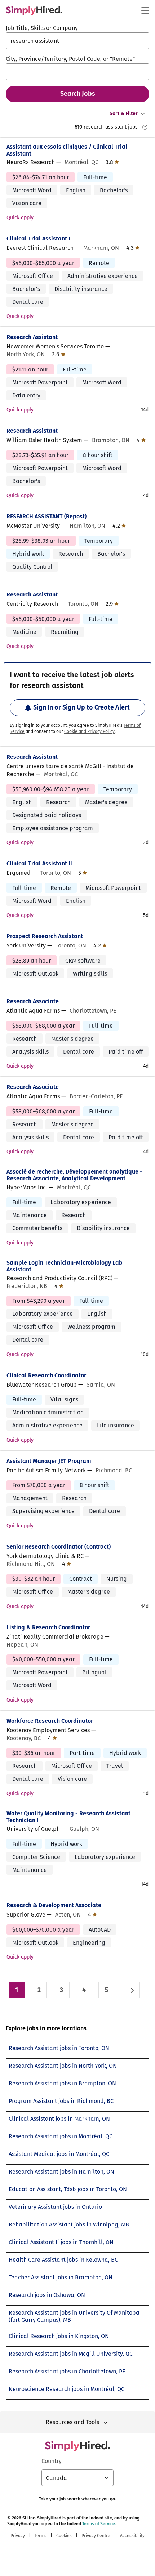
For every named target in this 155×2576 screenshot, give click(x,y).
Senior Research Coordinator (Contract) (59, 1547)
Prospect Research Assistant (45, 936)
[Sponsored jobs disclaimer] (145, 127)
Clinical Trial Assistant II (39, 863)
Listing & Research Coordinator (48, 1627)
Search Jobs (78, 94)
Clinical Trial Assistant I (38, 238)
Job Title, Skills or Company (42, 28)
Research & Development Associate (54, 1905)
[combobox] (77, 41)
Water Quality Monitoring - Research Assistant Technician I (68, 1817)
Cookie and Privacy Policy (89, 731)
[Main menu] (145, 10)
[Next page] (132, 1990)
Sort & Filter (124, 114)
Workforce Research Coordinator (50, 1721)
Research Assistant (32, 337)
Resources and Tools (72, 2422)
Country (52, 2461)
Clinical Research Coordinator (46, 1375)
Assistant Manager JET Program (49, 1461)
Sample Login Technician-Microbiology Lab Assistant (65, 1266)
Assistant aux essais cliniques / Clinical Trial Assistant (67, 150)
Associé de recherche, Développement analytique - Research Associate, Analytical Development (74, 1175)
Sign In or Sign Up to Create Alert (81, 707)
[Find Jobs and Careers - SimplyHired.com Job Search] (34, 10)
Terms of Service (99, 2524)
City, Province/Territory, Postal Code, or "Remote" (70, 59)
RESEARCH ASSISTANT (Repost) (46, 516)
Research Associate (33, 1001)
